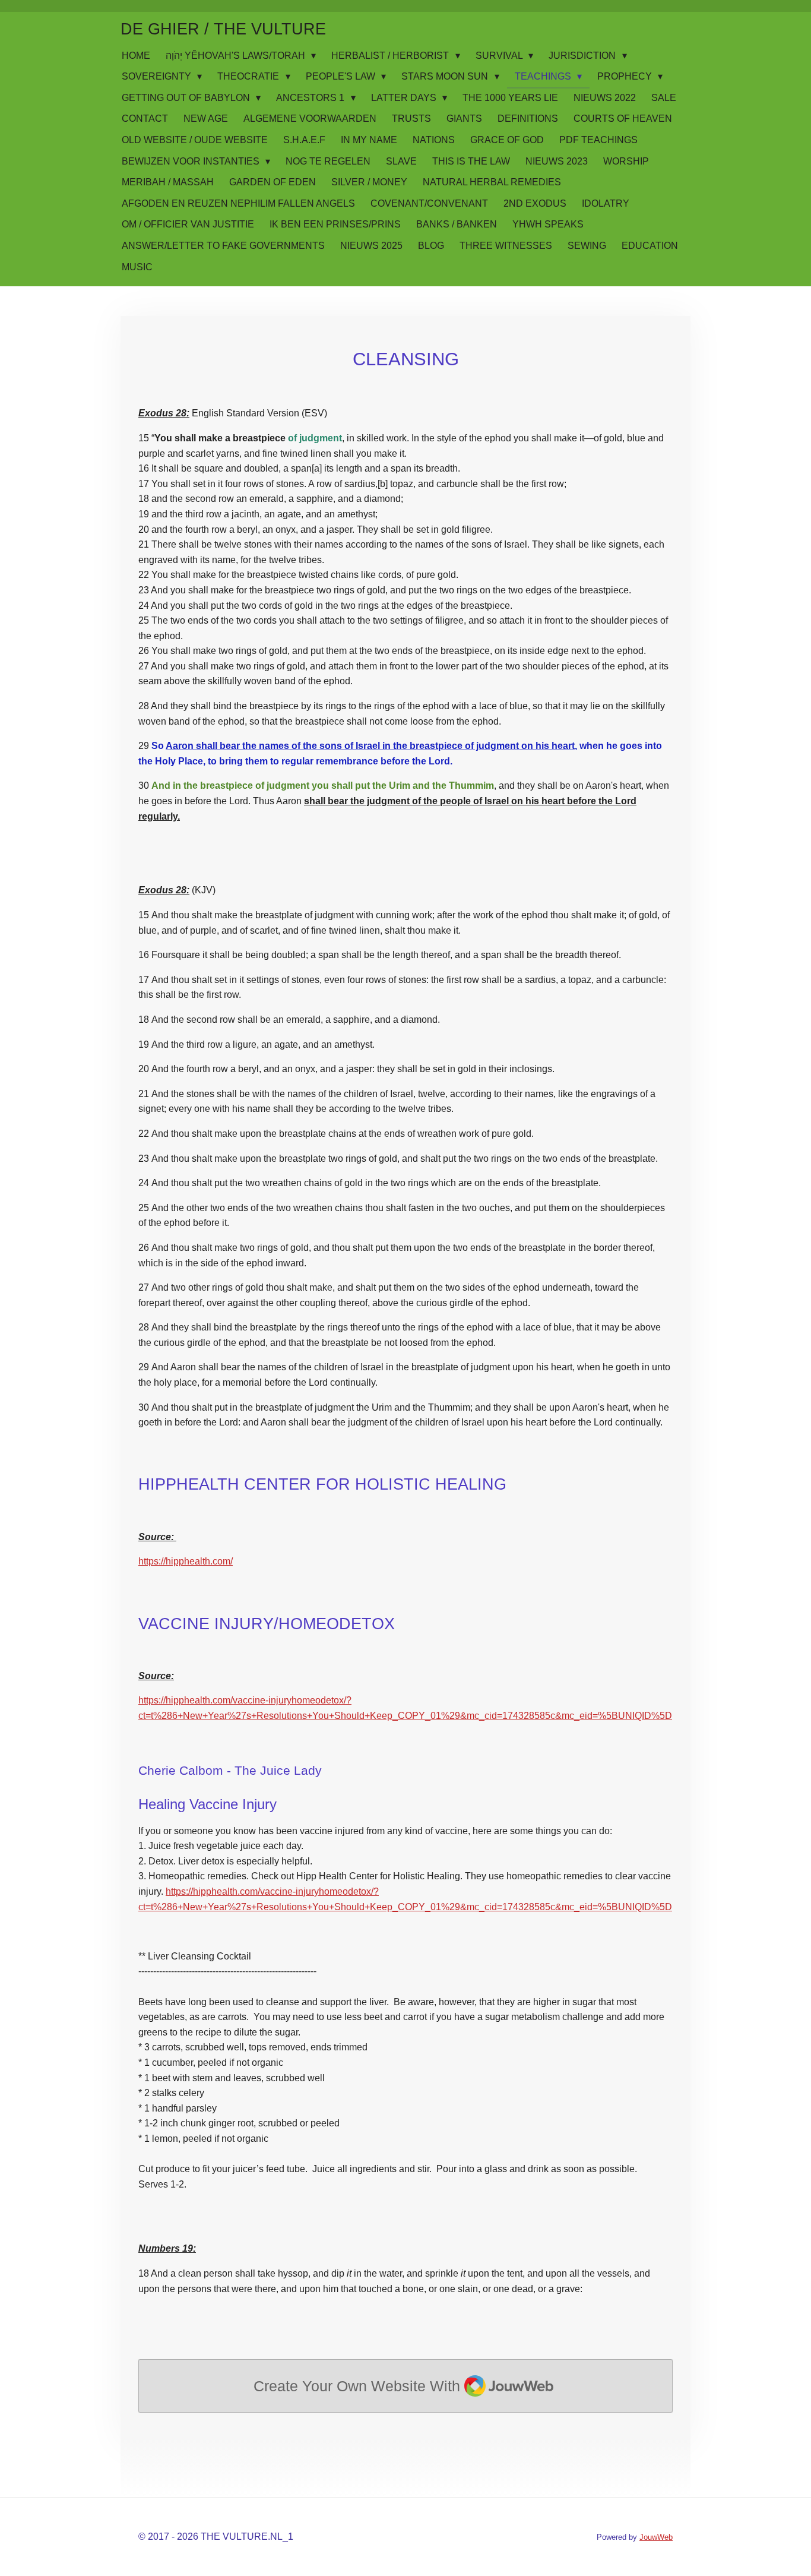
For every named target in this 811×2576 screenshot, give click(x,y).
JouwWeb (656, 2537)
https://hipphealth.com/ (186, 1561)
